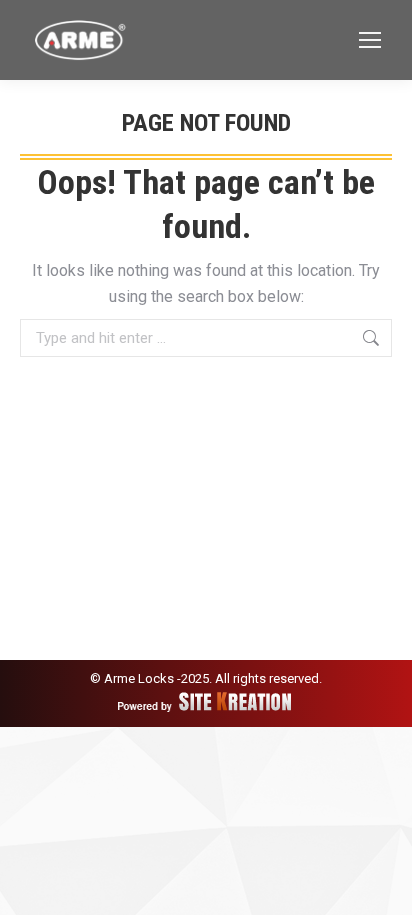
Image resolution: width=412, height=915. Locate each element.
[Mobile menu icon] (370, 40)
